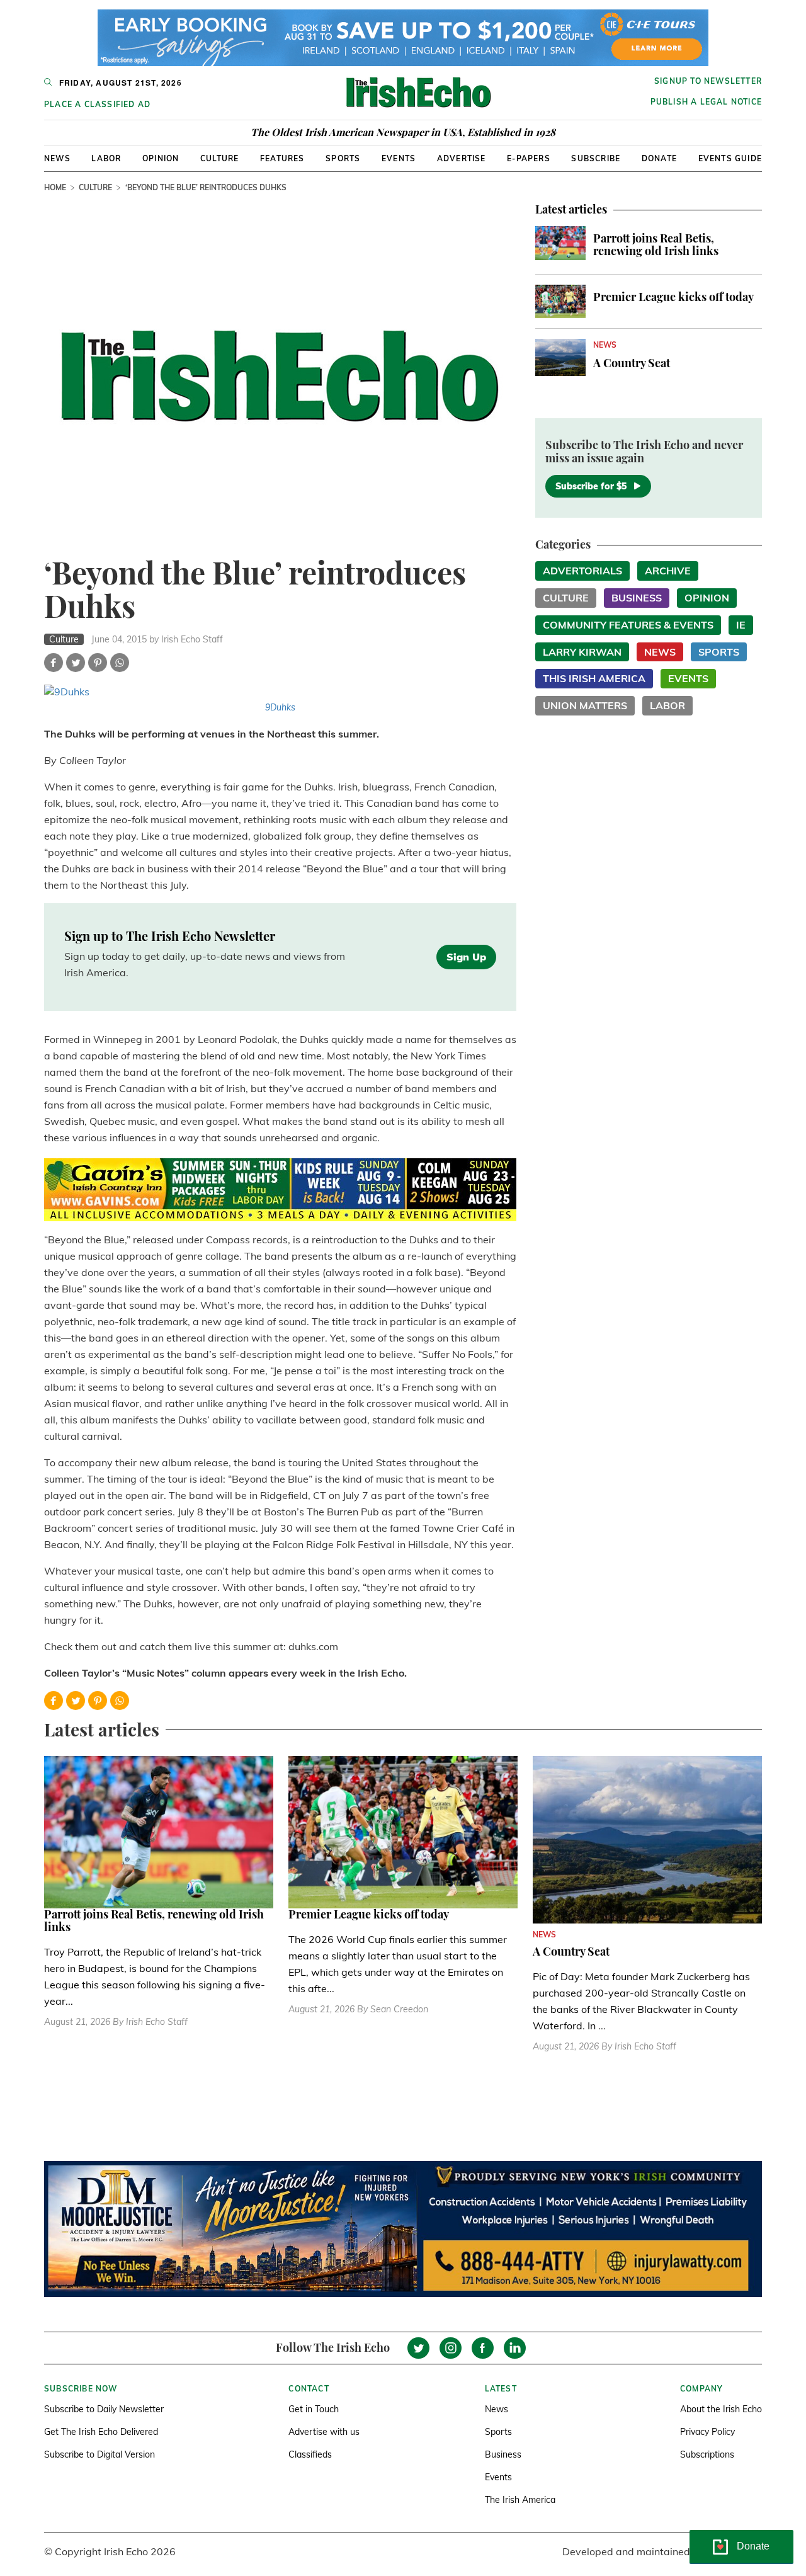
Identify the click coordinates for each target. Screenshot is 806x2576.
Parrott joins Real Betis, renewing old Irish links (656, 244)
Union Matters (585, 705)
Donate (659, 158)
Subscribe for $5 (591, 486)
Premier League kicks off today (673, 297)
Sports (343, 158)
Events (399, 158)
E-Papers (529, 158)
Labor (106, 158)
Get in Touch (314, 2409)
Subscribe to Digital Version (99, 2454)
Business (637, 598)
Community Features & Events (628, 625)
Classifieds (310, 2454)
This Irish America (594, 678)
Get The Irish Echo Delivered (101, 2432)
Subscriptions (707, 2454)
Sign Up (466, 957)
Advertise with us (324, 2432)
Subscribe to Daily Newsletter (104, 2409)
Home (55, 187)
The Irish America (520, 2500)
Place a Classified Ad (97, 104)
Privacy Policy (707, 2432)
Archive (668, 571)
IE (741, 625)
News (57, 158)
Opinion (161, 158)
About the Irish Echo (721, 2409)
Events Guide (730, 158)
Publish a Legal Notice (706, 102)
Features (282, 158)
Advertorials (582, 571)
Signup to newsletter (708, 81)
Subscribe (596, 158)
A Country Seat (632, 363)
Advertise (462, 158)
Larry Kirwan (582, 652)
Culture (219, 158)
